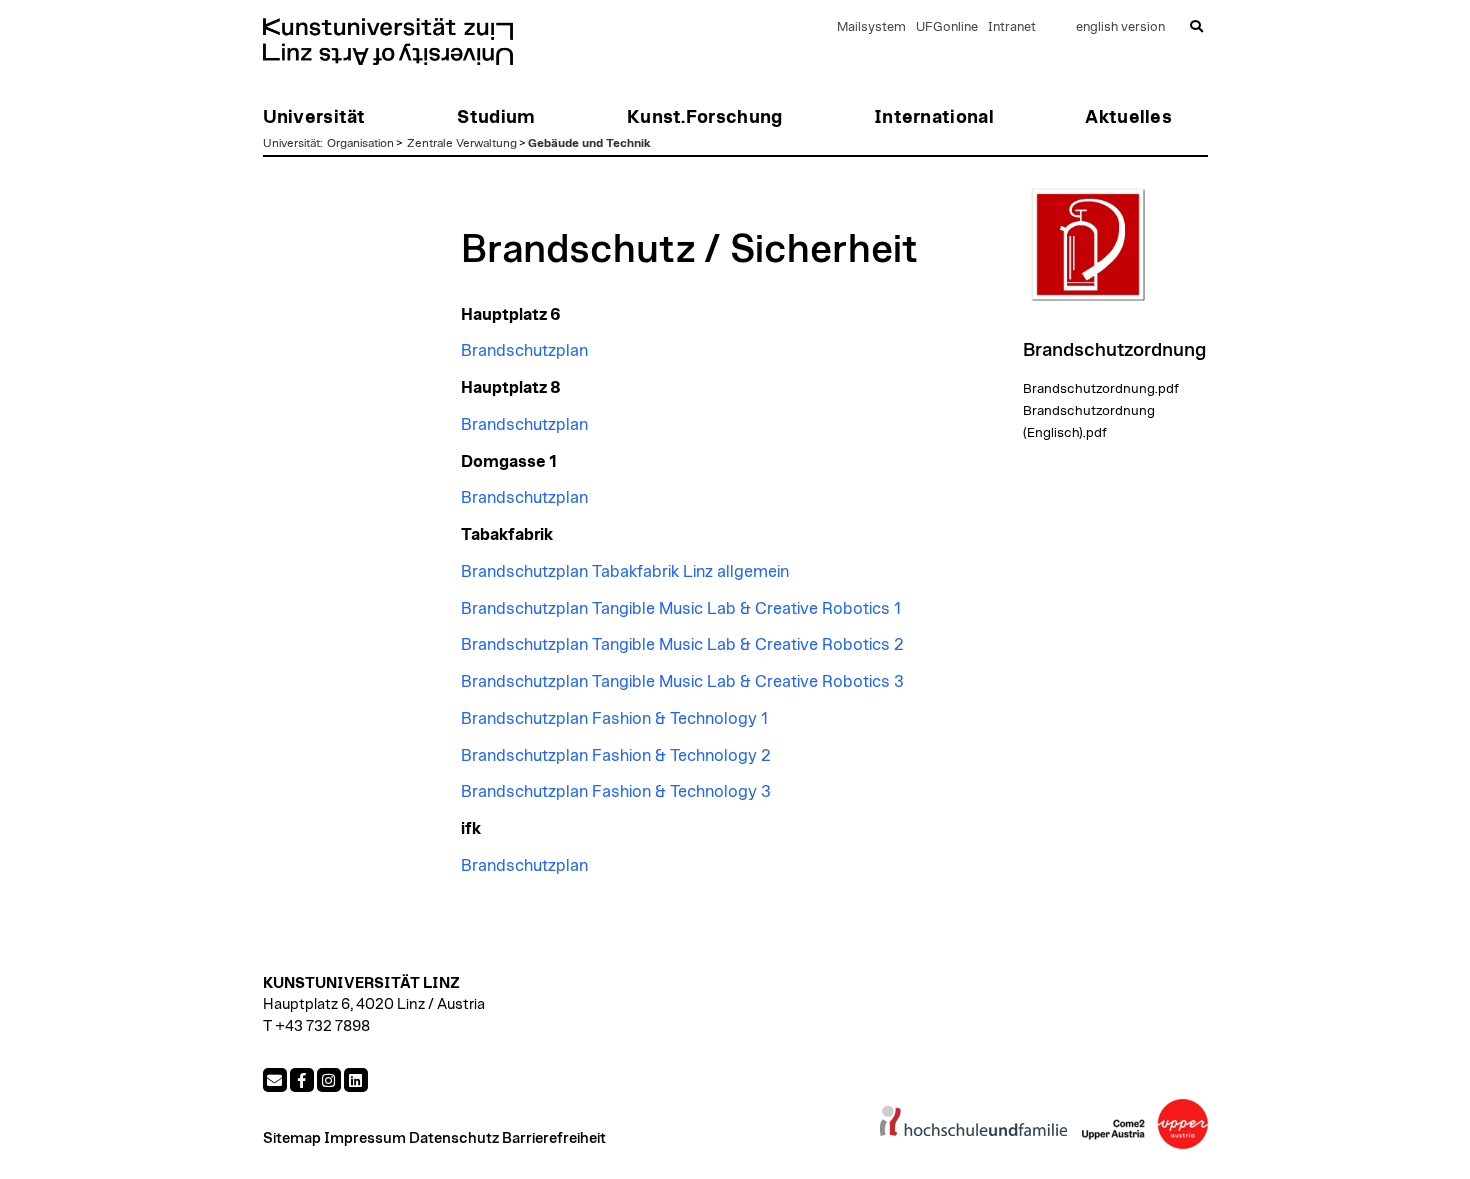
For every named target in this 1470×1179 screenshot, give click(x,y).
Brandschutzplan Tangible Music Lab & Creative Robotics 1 (681, 609)
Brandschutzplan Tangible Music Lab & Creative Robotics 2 (682, 645)
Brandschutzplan (524, 351)
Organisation (360, 143)
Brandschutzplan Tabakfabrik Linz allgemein (625, 572)
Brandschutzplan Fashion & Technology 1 (614, 719)
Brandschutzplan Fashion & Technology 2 (616, 756)
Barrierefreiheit (554, 1138)
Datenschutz (454, 1138)
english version (1120, 27)
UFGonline (947, 27)
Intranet (1012, 27)
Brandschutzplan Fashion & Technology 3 (616, 792)
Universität (291, 143)
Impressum (365, 1138)
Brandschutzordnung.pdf (1101, 389)
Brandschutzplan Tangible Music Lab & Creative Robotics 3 (682, 682)
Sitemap (292, 1138)
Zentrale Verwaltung (462, 143)
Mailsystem (871, 27)
